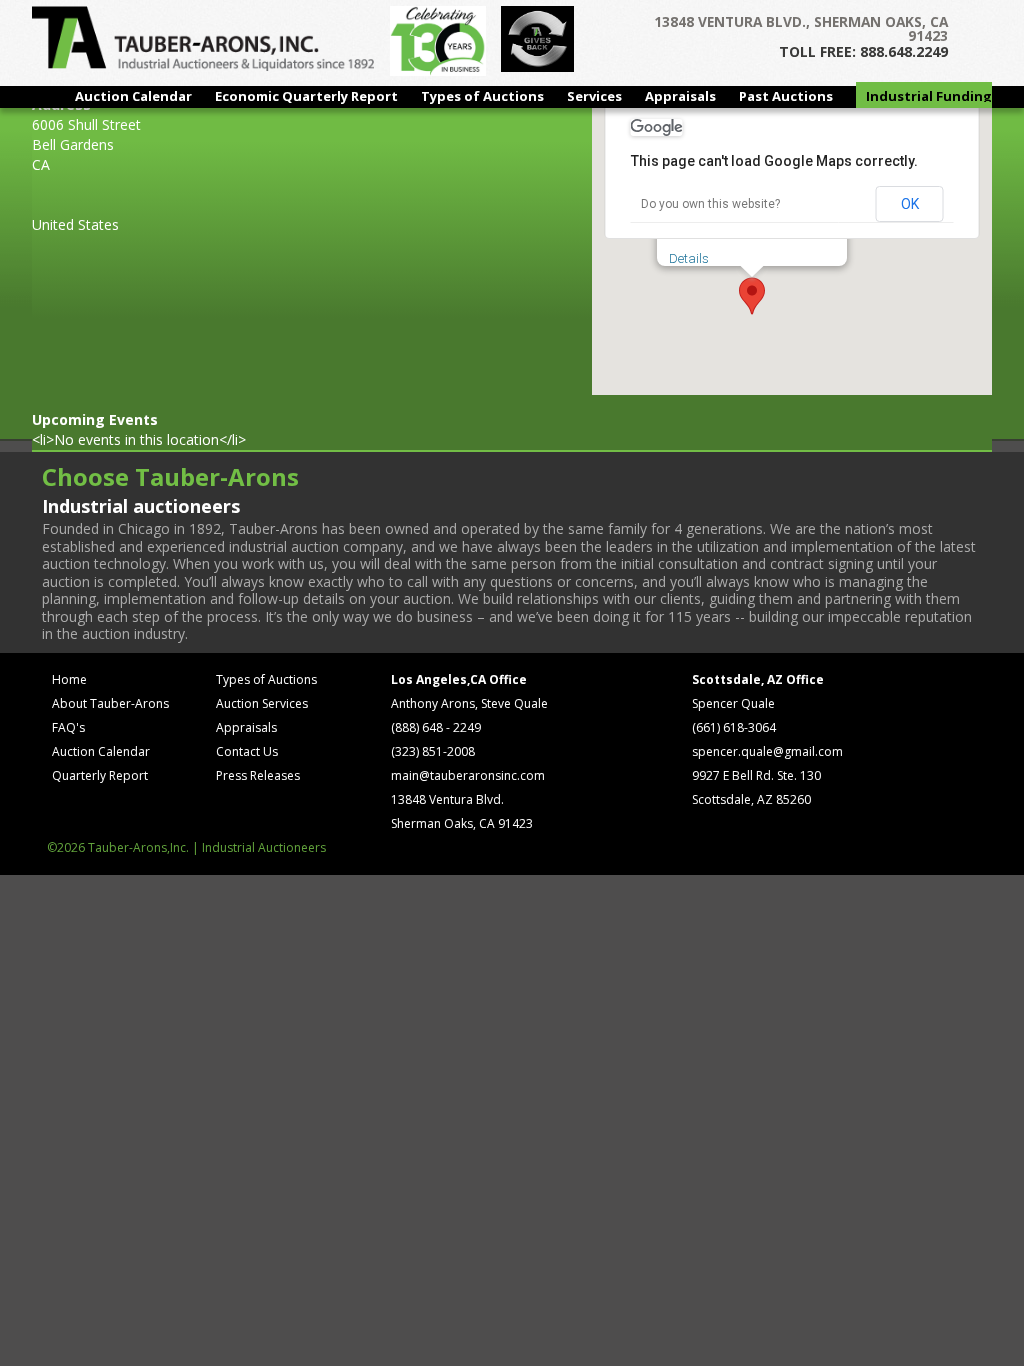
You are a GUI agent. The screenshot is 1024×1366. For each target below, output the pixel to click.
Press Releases (258, 775)
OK (910, 204)
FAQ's (68, 727)
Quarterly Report (100, 775)
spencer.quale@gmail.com (767, 751)
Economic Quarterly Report (306, 96)
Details (689, 258)
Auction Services (262, 703)
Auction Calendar (133, 96)
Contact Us (247, 751)
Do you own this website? (710, 204)
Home (69, 679)
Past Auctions (786, 96)
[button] (752, 296)
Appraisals (680, 96)
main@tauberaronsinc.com (468, 775)
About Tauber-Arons (110, 703)
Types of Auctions (482, 96)
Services (594, 96)
